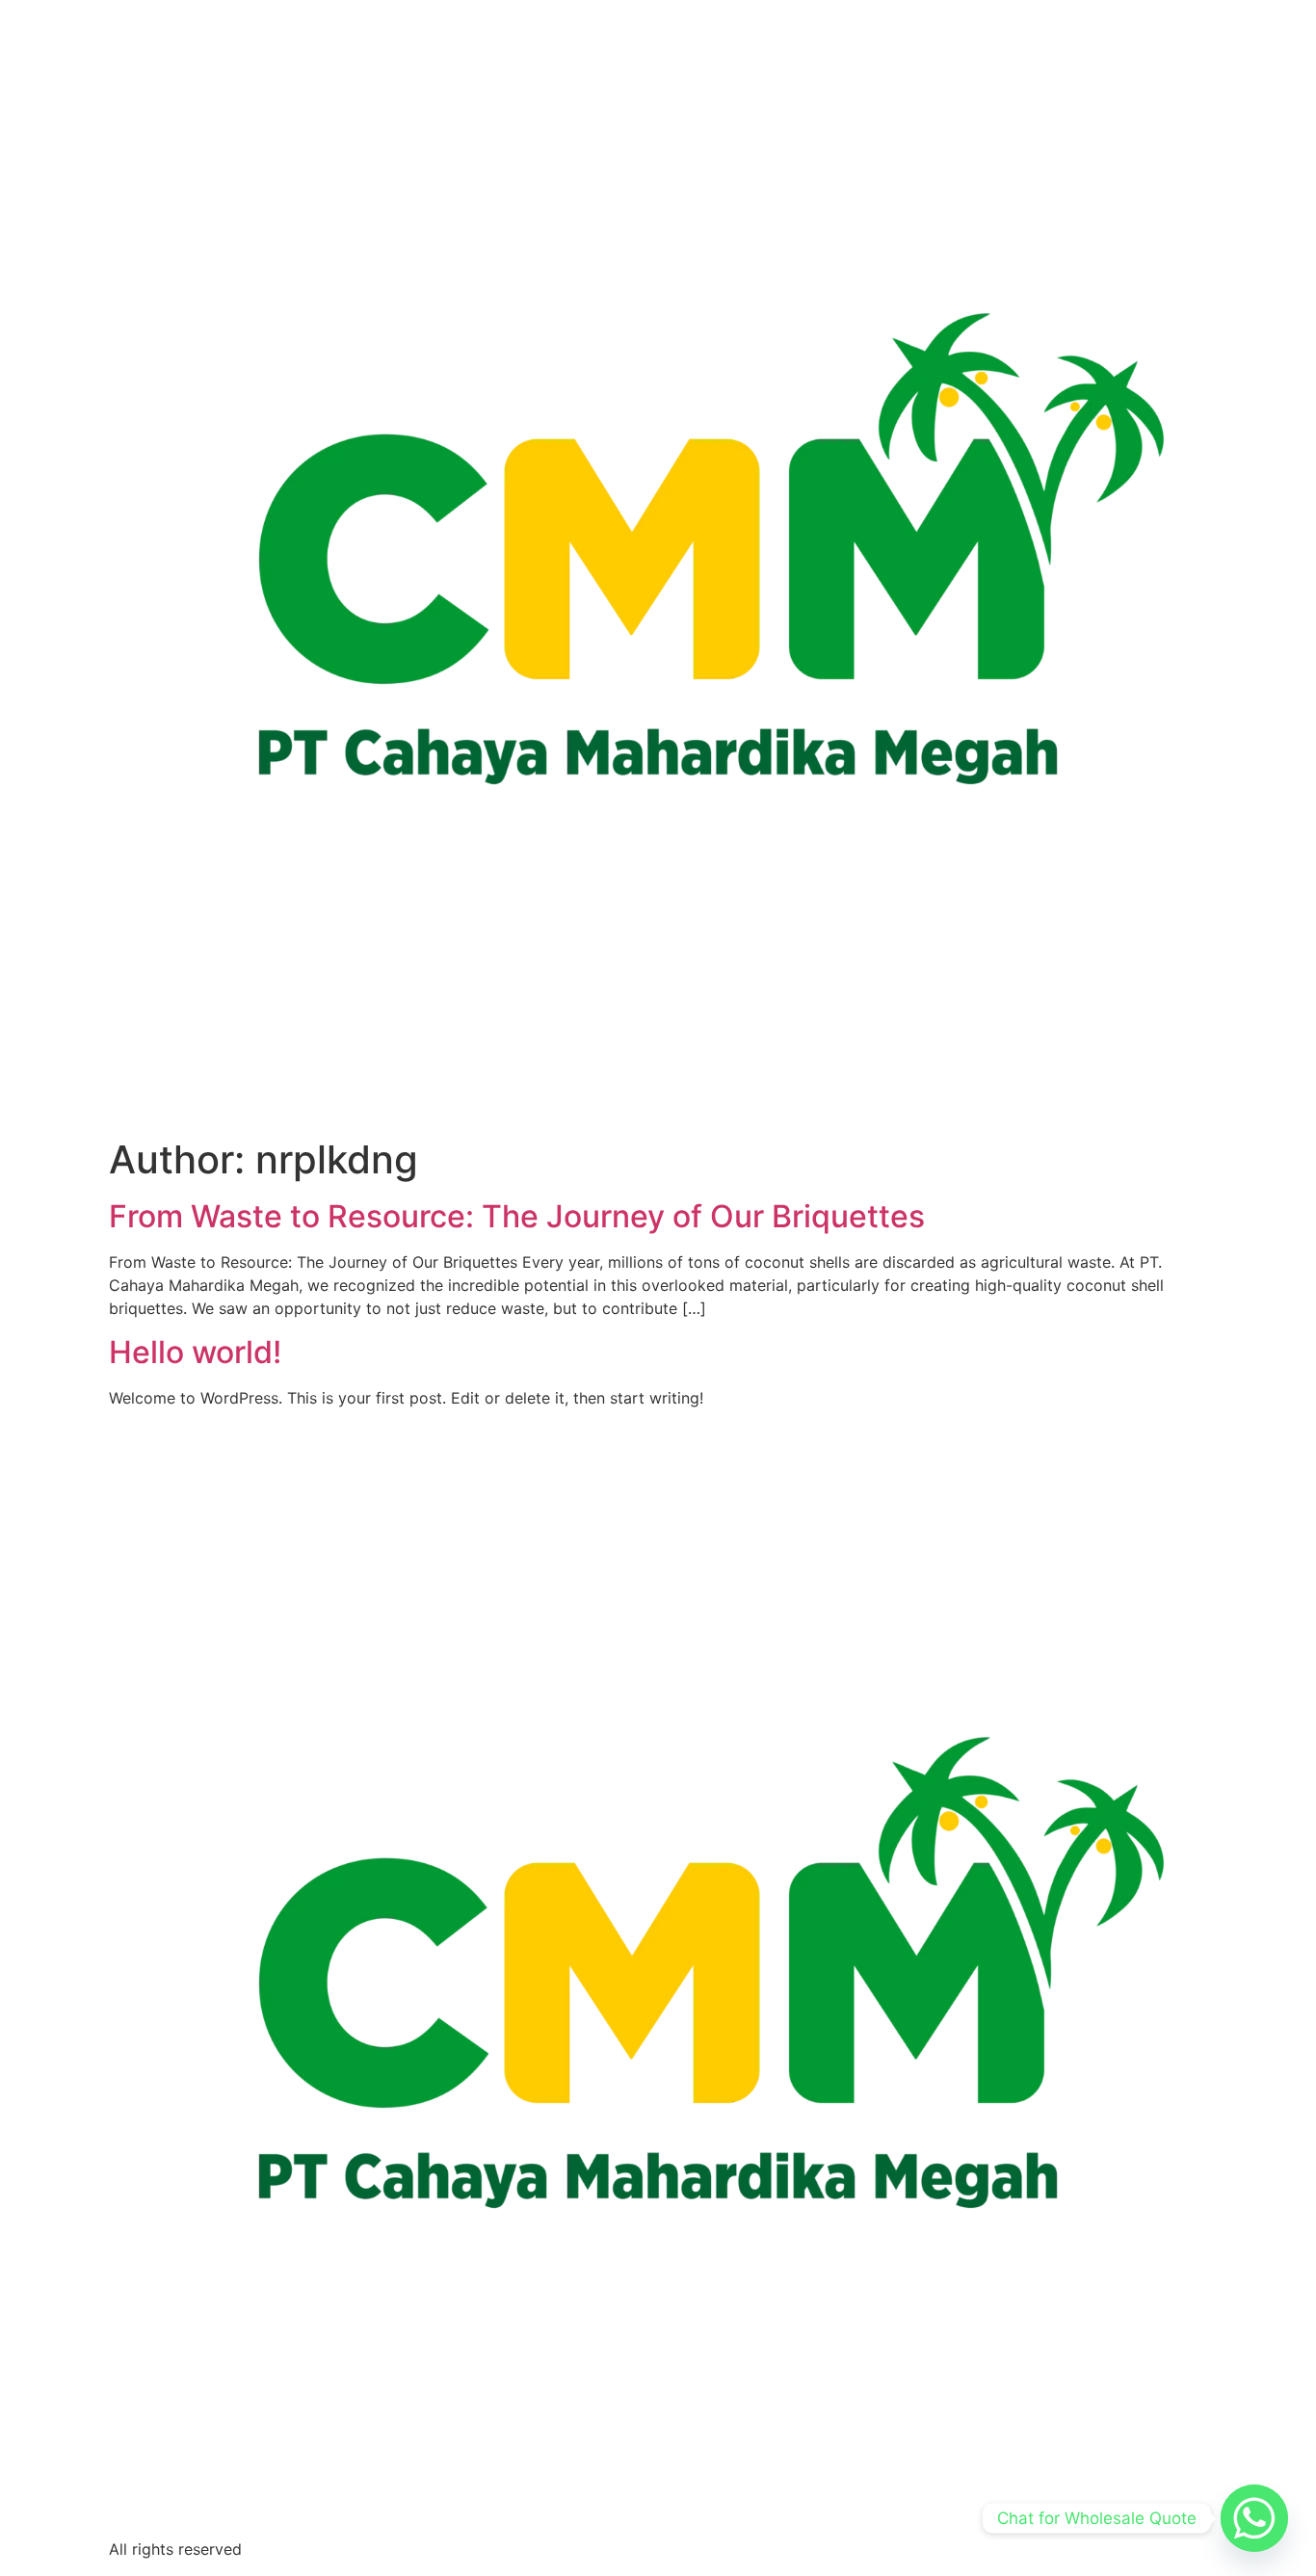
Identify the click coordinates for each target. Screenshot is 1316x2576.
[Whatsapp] (1254, 2518)
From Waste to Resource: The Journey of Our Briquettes (517, 1216)
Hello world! (195, 1352)
